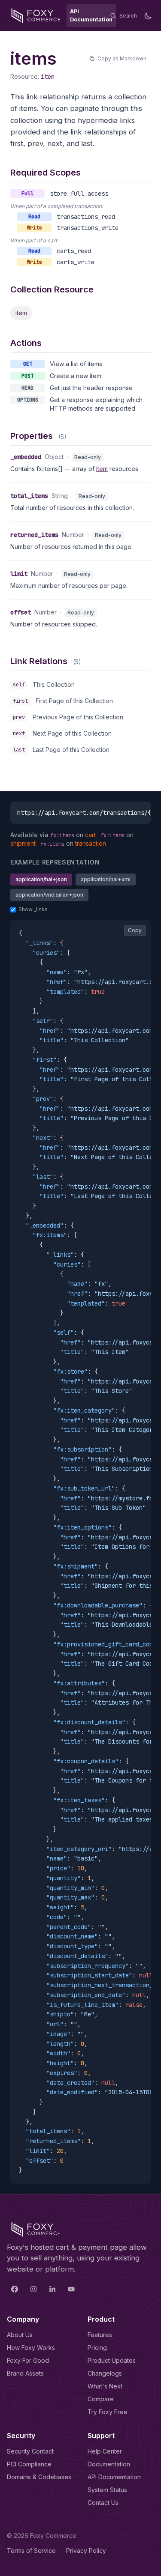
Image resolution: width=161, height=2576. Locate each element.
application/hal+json (41, 879)
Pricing (97, 2348)
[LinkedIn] (52, 2289)
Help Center (105, 2451)
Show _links (33, 909)
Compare (101, 2399)
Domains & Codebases (39, 2477)
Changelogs (105, 2373)
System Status (107, 2490)
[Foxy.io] (36, 16)
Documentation (109, 2464)
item (48, 77)
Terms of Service (31, 2551)
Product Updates (112, 2360)
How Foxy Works (31, 2348)
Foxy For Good (28, 2360)
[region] (80, 1552)
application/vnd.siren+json (49, 895)
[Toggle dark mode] (148, 16)
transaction (91, 843)
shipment (23, 843)
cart (90, 835)
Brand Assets (25, 2373)
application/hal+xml (106, 879)
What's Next (105, 2386)
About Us (20, 2335)
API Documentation (114, 2477)
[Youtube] (71, 2289)
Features (100, 2335)
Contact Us (103, 2503)
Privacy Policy (86, 2551)
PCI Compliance (29, 2464)
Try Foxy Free (108, 2412)
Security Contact (30, 2451)
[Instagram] (33, 2289)
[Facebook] (15, 2289)
